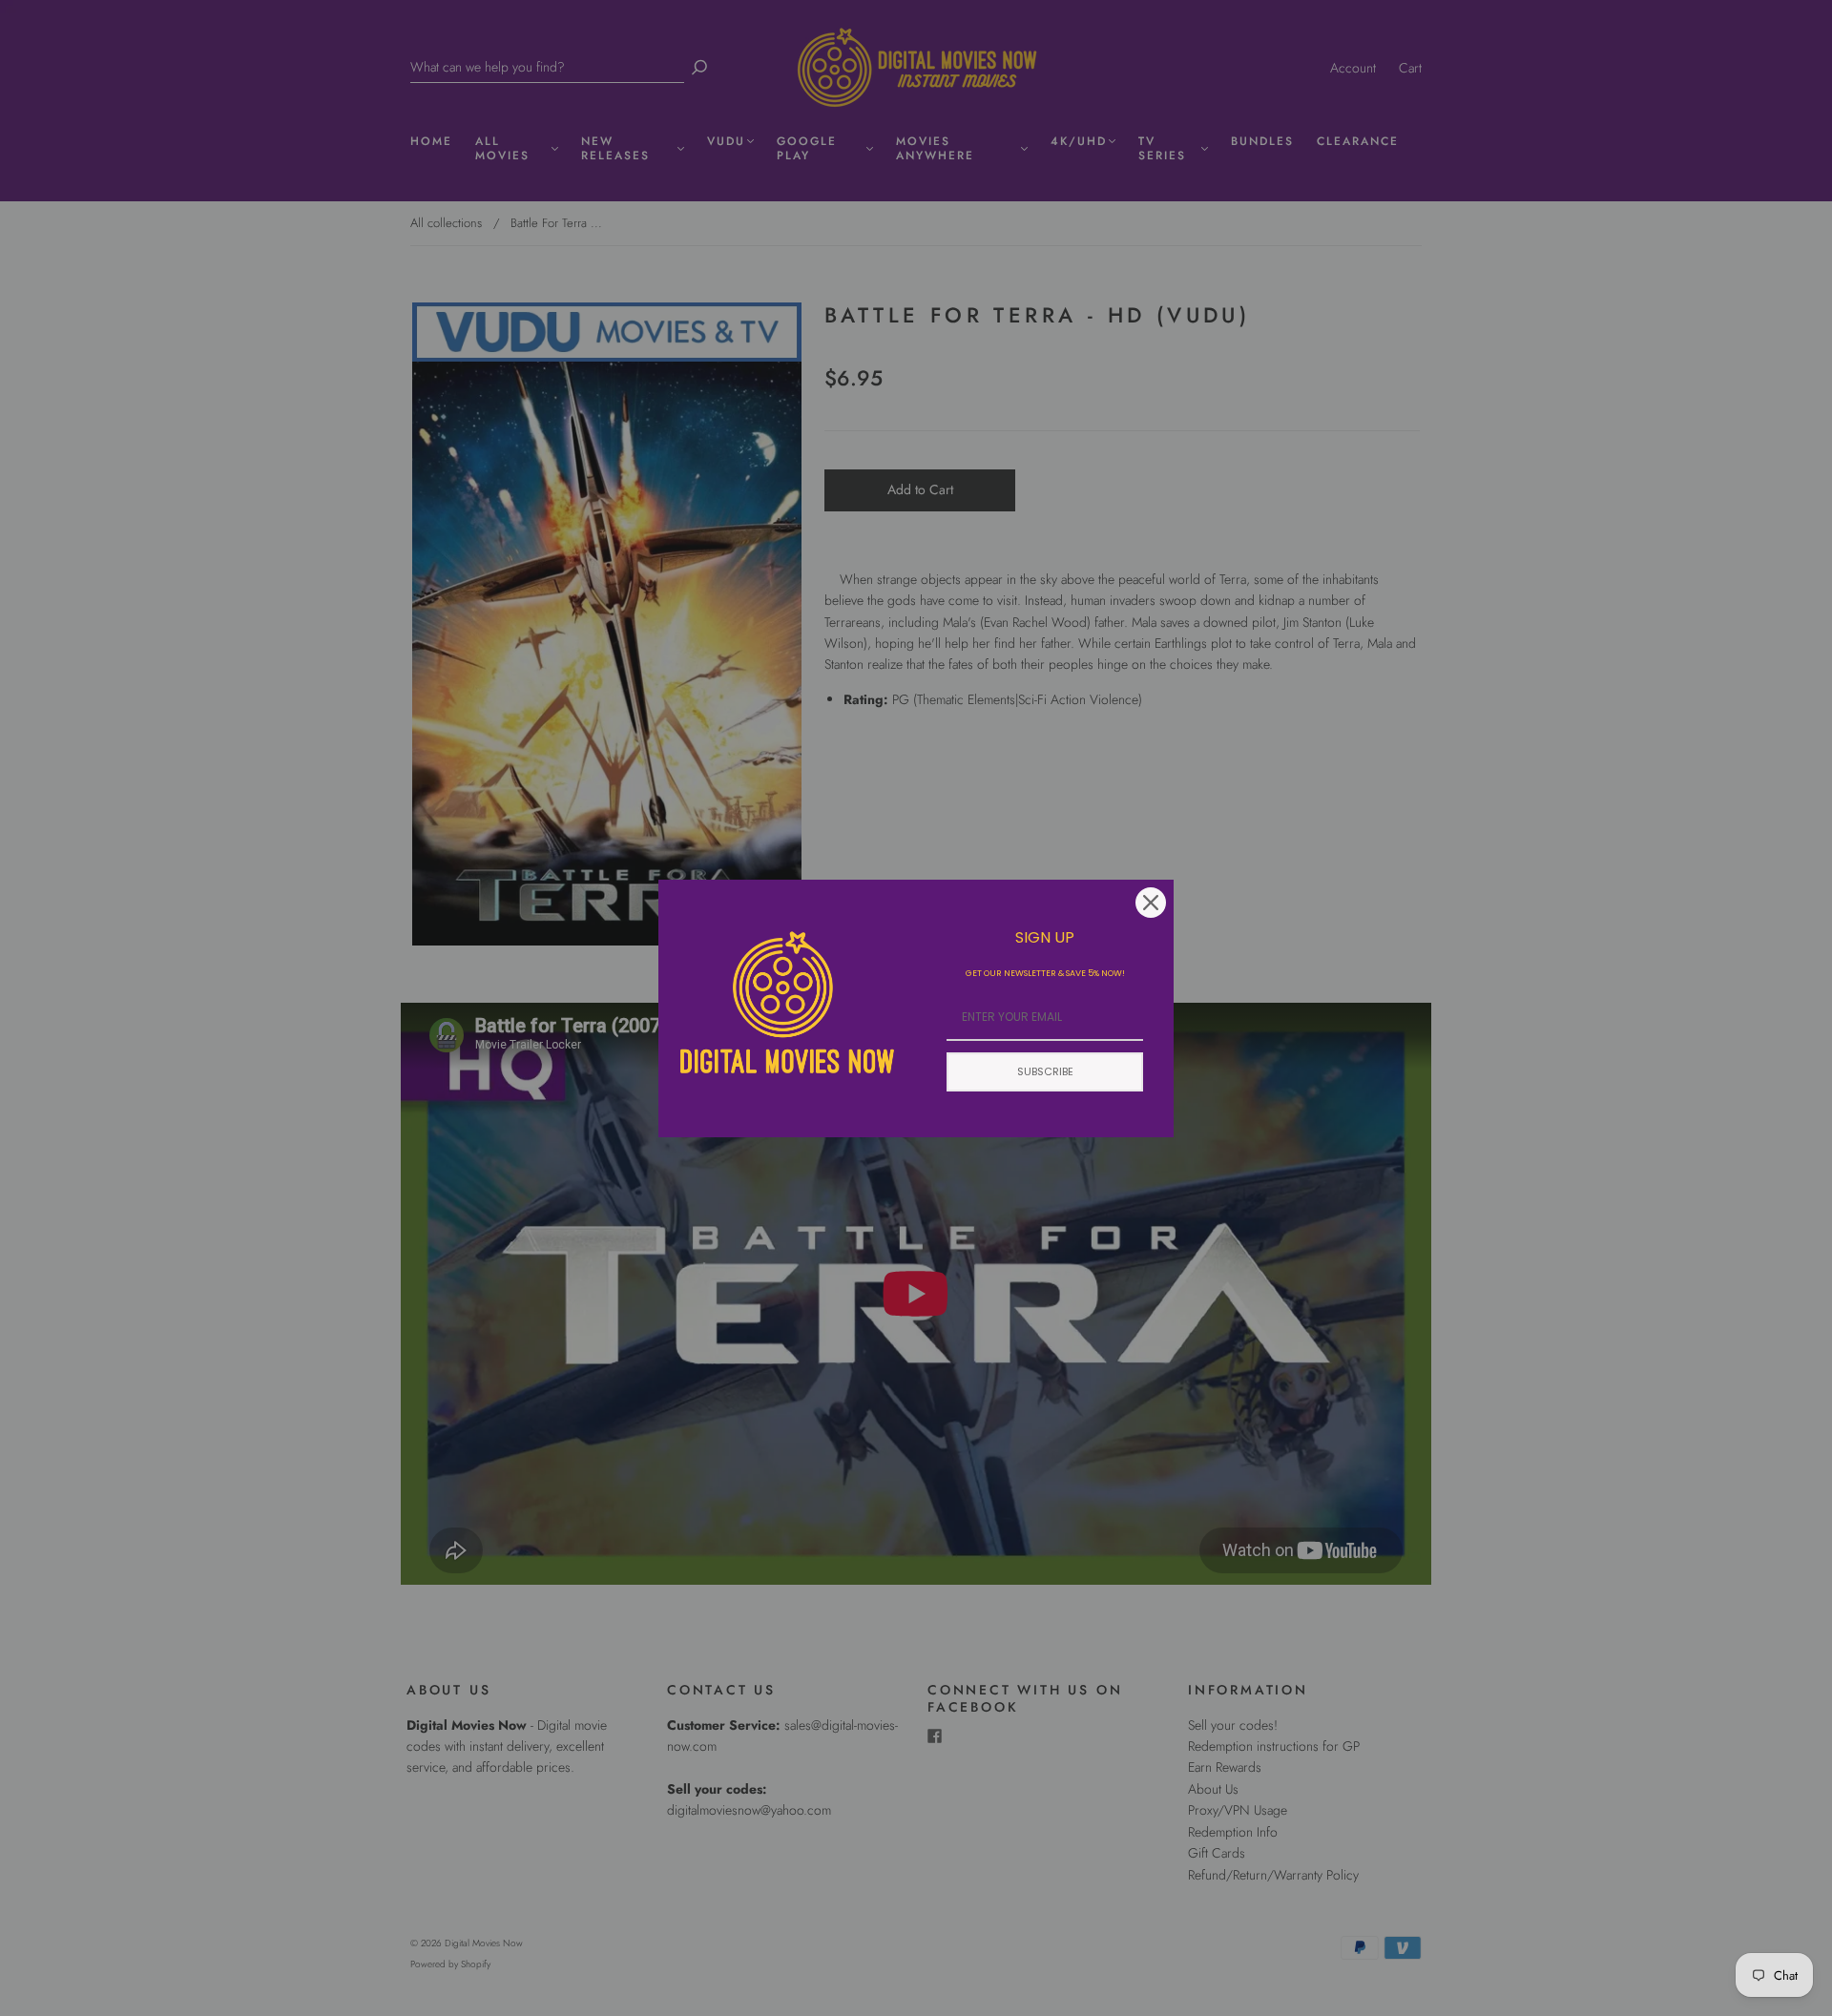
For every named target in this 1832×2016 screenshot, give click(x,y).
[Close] (1151, 903)
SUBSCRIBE (1045, 1071)
